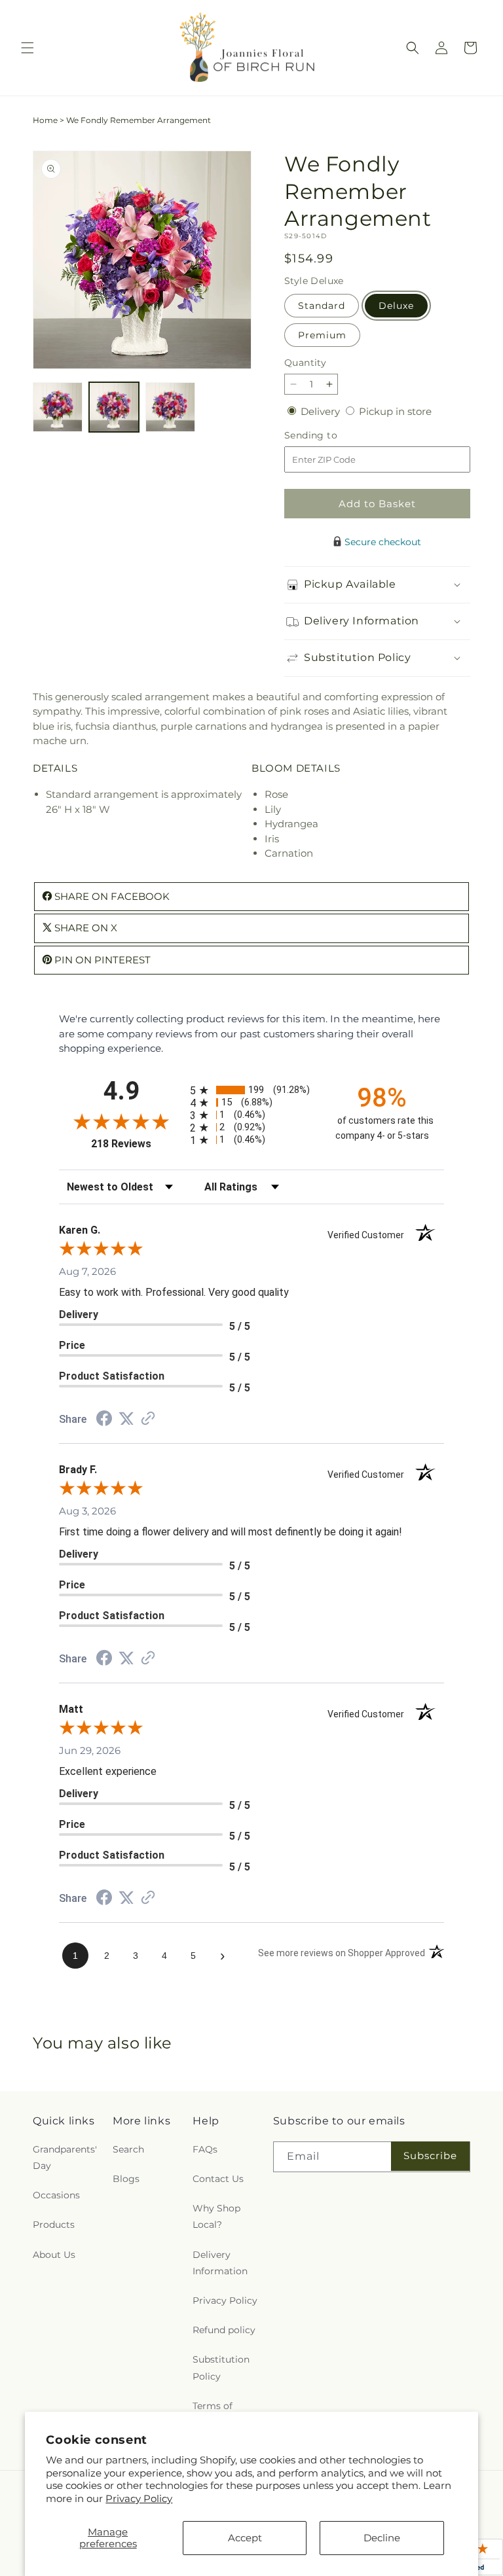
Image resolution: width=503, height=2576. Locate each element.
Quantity (305, 363)
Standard (322, 306)
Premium (322, 335)
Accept (245, 2538)
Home (45, 120)
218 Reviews (137, 1144)
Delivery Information (220, 2263)
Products (54, 2225)
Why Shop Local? (216, 2216)
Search (128, 2149)
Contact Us (218, 2179)
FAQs (205, 2149)
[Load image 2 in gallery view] (114, 407)
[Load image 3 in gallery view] (170, 407)
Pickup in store (395, 411)
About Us (54, 2255)
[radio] (251, 1090)
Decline (382, 2538)
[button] (28, 48)
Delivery (322, 411)
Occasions (56, 2195)
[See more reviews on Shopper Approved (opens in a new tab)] (148, 1419)
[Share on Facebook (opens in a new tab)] (104, 1420)
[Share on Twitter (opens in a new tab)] (126, 1419)
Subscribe (430, 2156)
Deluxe (396, 306)
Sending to (330, 436)
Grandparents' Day (65, 2157)
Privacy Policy (139, 2498)
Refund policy (224, 2330)
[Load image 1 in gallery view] (58, 407)
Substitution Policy (221, 2368)
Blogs (126, 2179)
